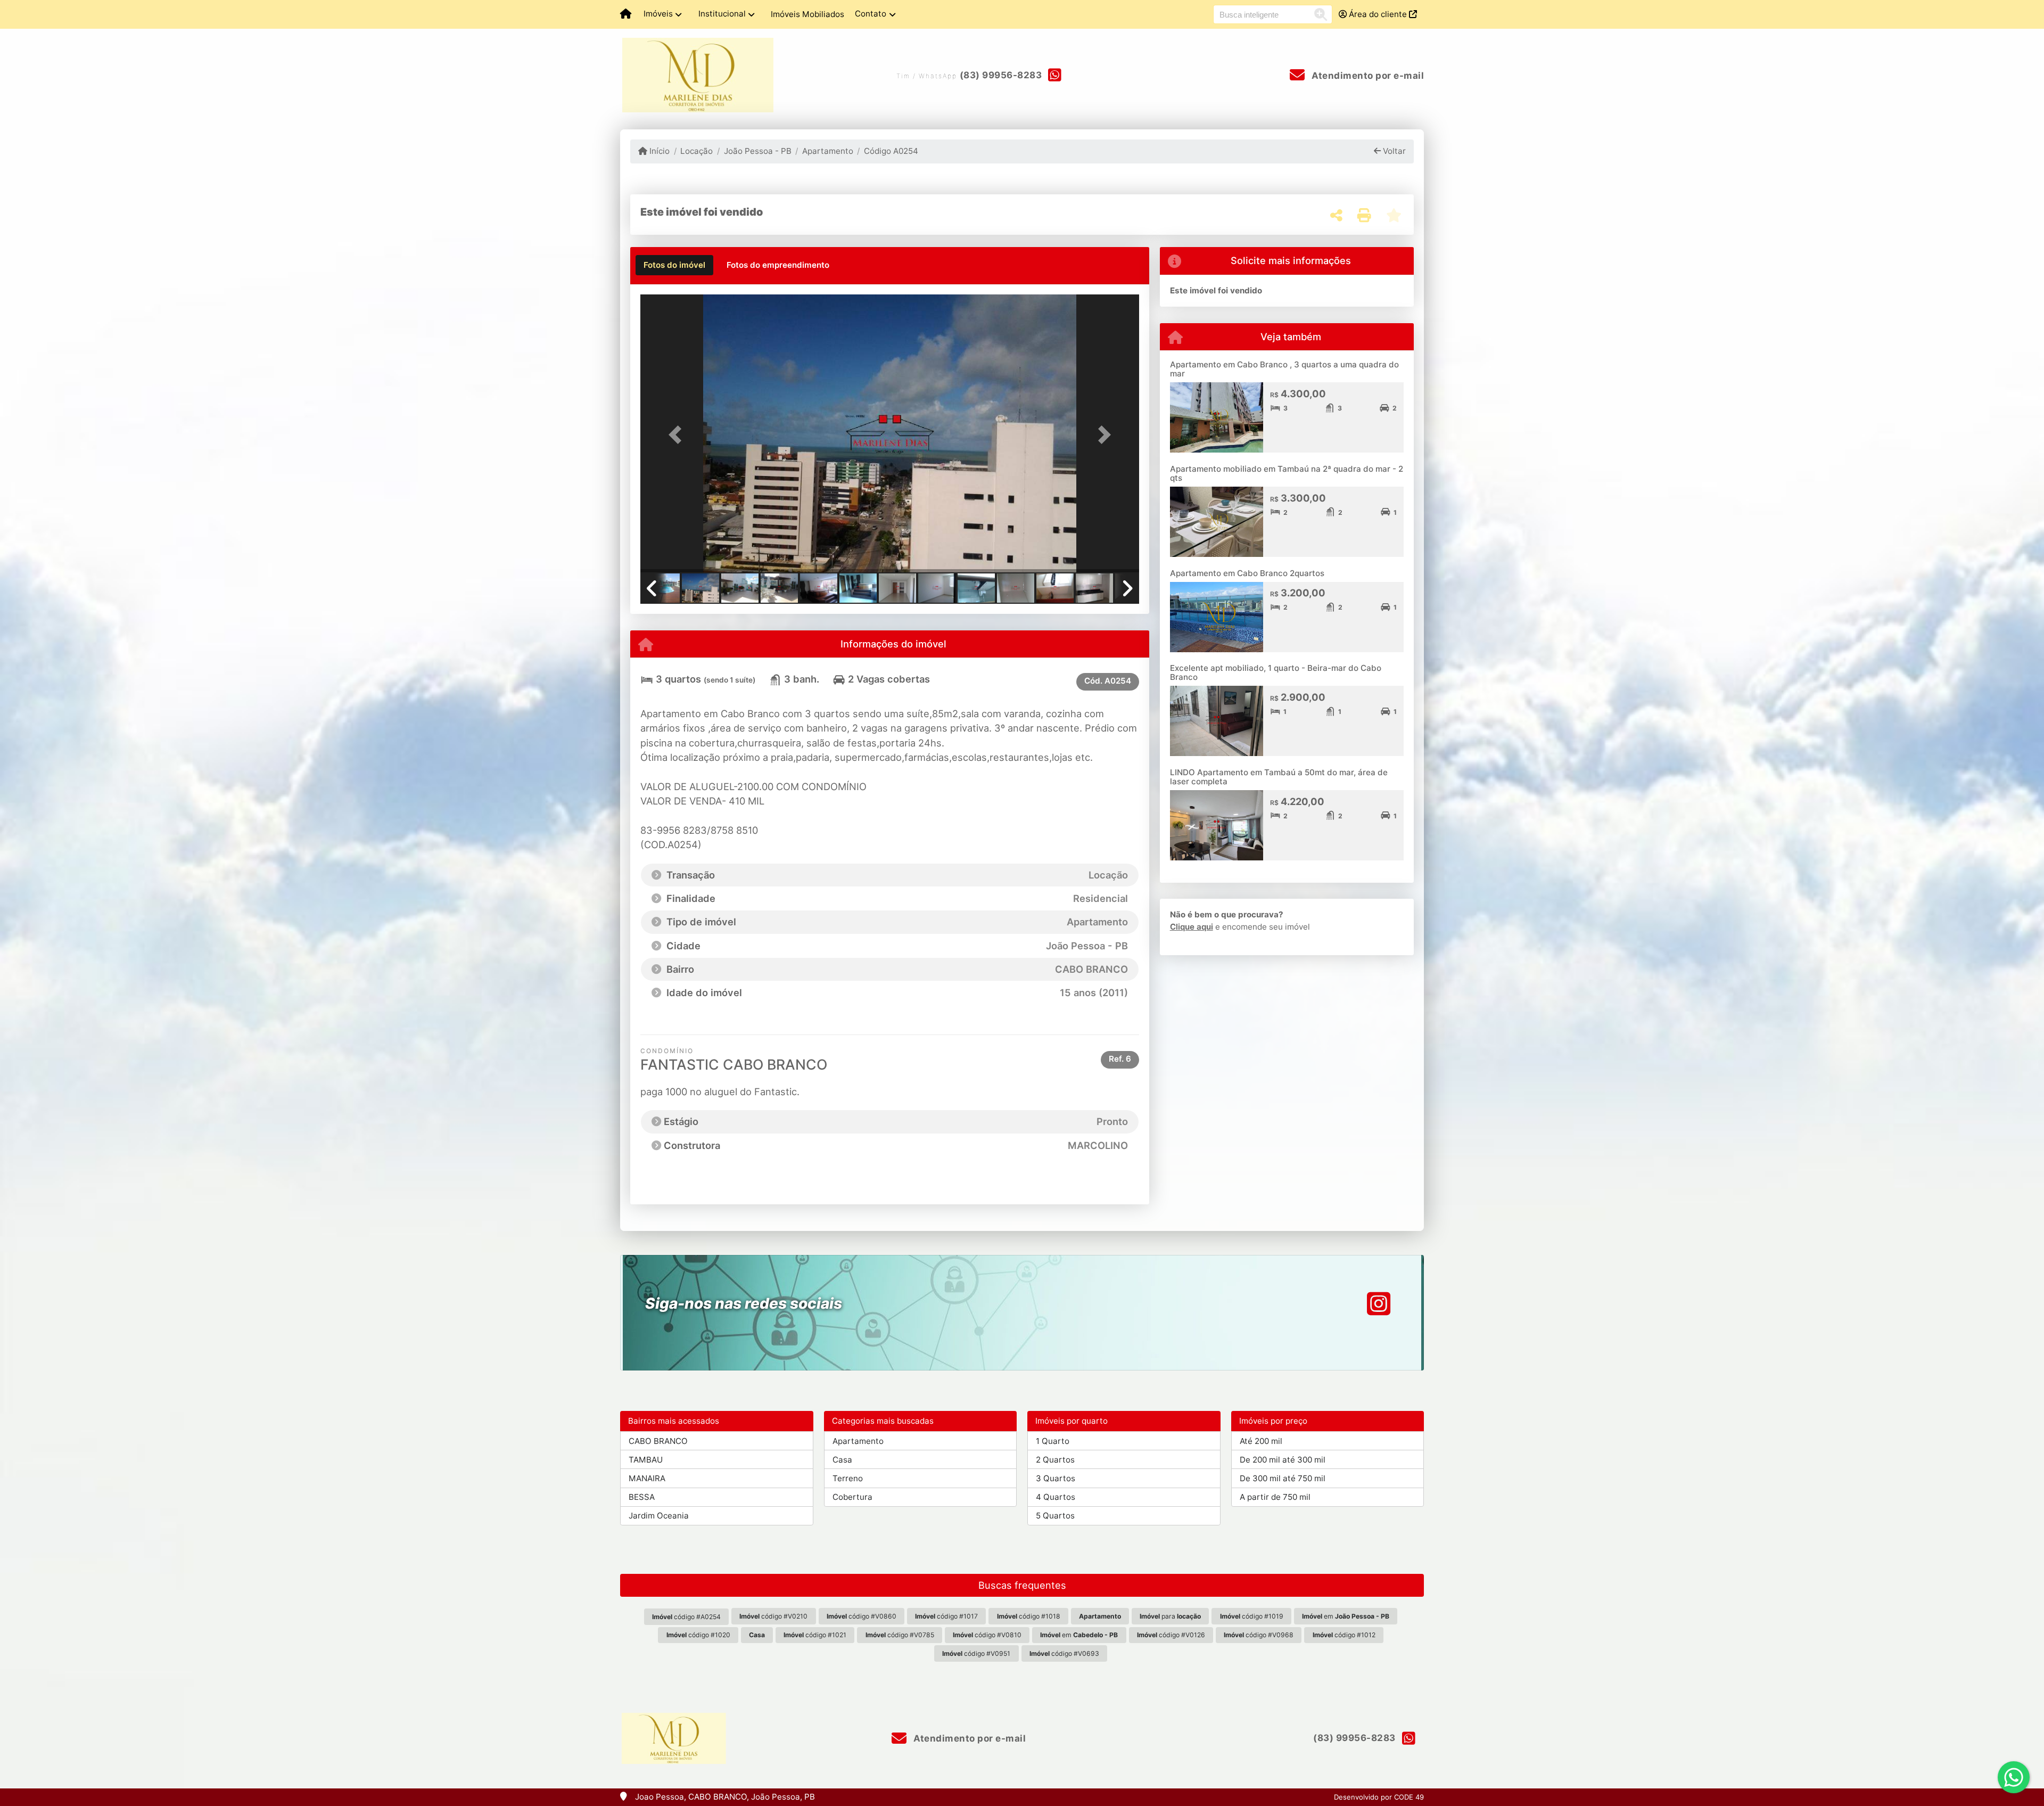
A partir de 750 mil (1275, 1497)
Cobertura (852, 1497)
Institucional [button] (722, 14)
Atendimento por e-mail (1367, 76)
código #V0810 (987, 1635)
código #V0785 (900, 1635)
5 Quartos (1055, 1516)
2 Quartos (1055, 1460)
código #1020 (698, 1635)
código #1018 (1029, 1616)
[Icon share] (1379, 1304)
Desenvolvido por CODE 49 (1379, 1797)
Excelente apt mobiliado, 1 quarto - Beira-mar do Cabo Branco (1276, 672)
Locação (697, 151)
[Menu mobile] (626, 14)
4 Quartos (1056, 1497)
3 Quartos (1056, 1478)
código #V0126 (1171, 1635)
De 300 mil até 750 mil (1283, 1478)
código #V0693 (1064, 1653)
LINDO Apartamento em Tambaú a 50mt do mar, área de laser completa (1279, 777)
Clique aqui (1192, 927)
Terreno (848, 1478)
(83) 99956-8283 (1001, 75)
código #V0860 (862, 1616)
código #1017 (946, 1616)
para (1170, 1616)
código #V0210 (773, 1616)
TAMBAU (646, 1460)
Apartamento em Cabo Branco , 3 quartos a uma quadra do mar (1284, 369)
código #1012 (1344, 1635)
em (1346, 1616)
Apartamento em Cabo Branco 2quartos (1247, 573)
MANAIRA (647, 1478)
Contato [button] (871, 14)
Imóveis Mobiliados (807, 14)
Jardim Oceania (659, 1516)
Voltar (1393, 151)
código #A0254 (686, 1617)
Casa (842, 1460)
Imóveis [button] (658, 14)
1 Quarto (1053, 1441)
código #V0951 (976, 1653)
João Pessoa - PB (757, 151)
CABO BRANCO (658, 1441)
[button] (678, 435)
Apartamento (828, 151)
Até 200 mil (1261, 1441)
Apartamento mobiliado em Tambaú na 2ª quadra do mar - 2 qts (1287, 473)
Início (658, 151)
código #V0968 (1259, 1635)
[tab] (674, 265)
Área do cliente (1378, 14)
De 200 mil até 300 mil (1283, 1460)
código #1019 (1252, 1616)
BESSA (642, 1497)
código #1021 (815, 1635)
